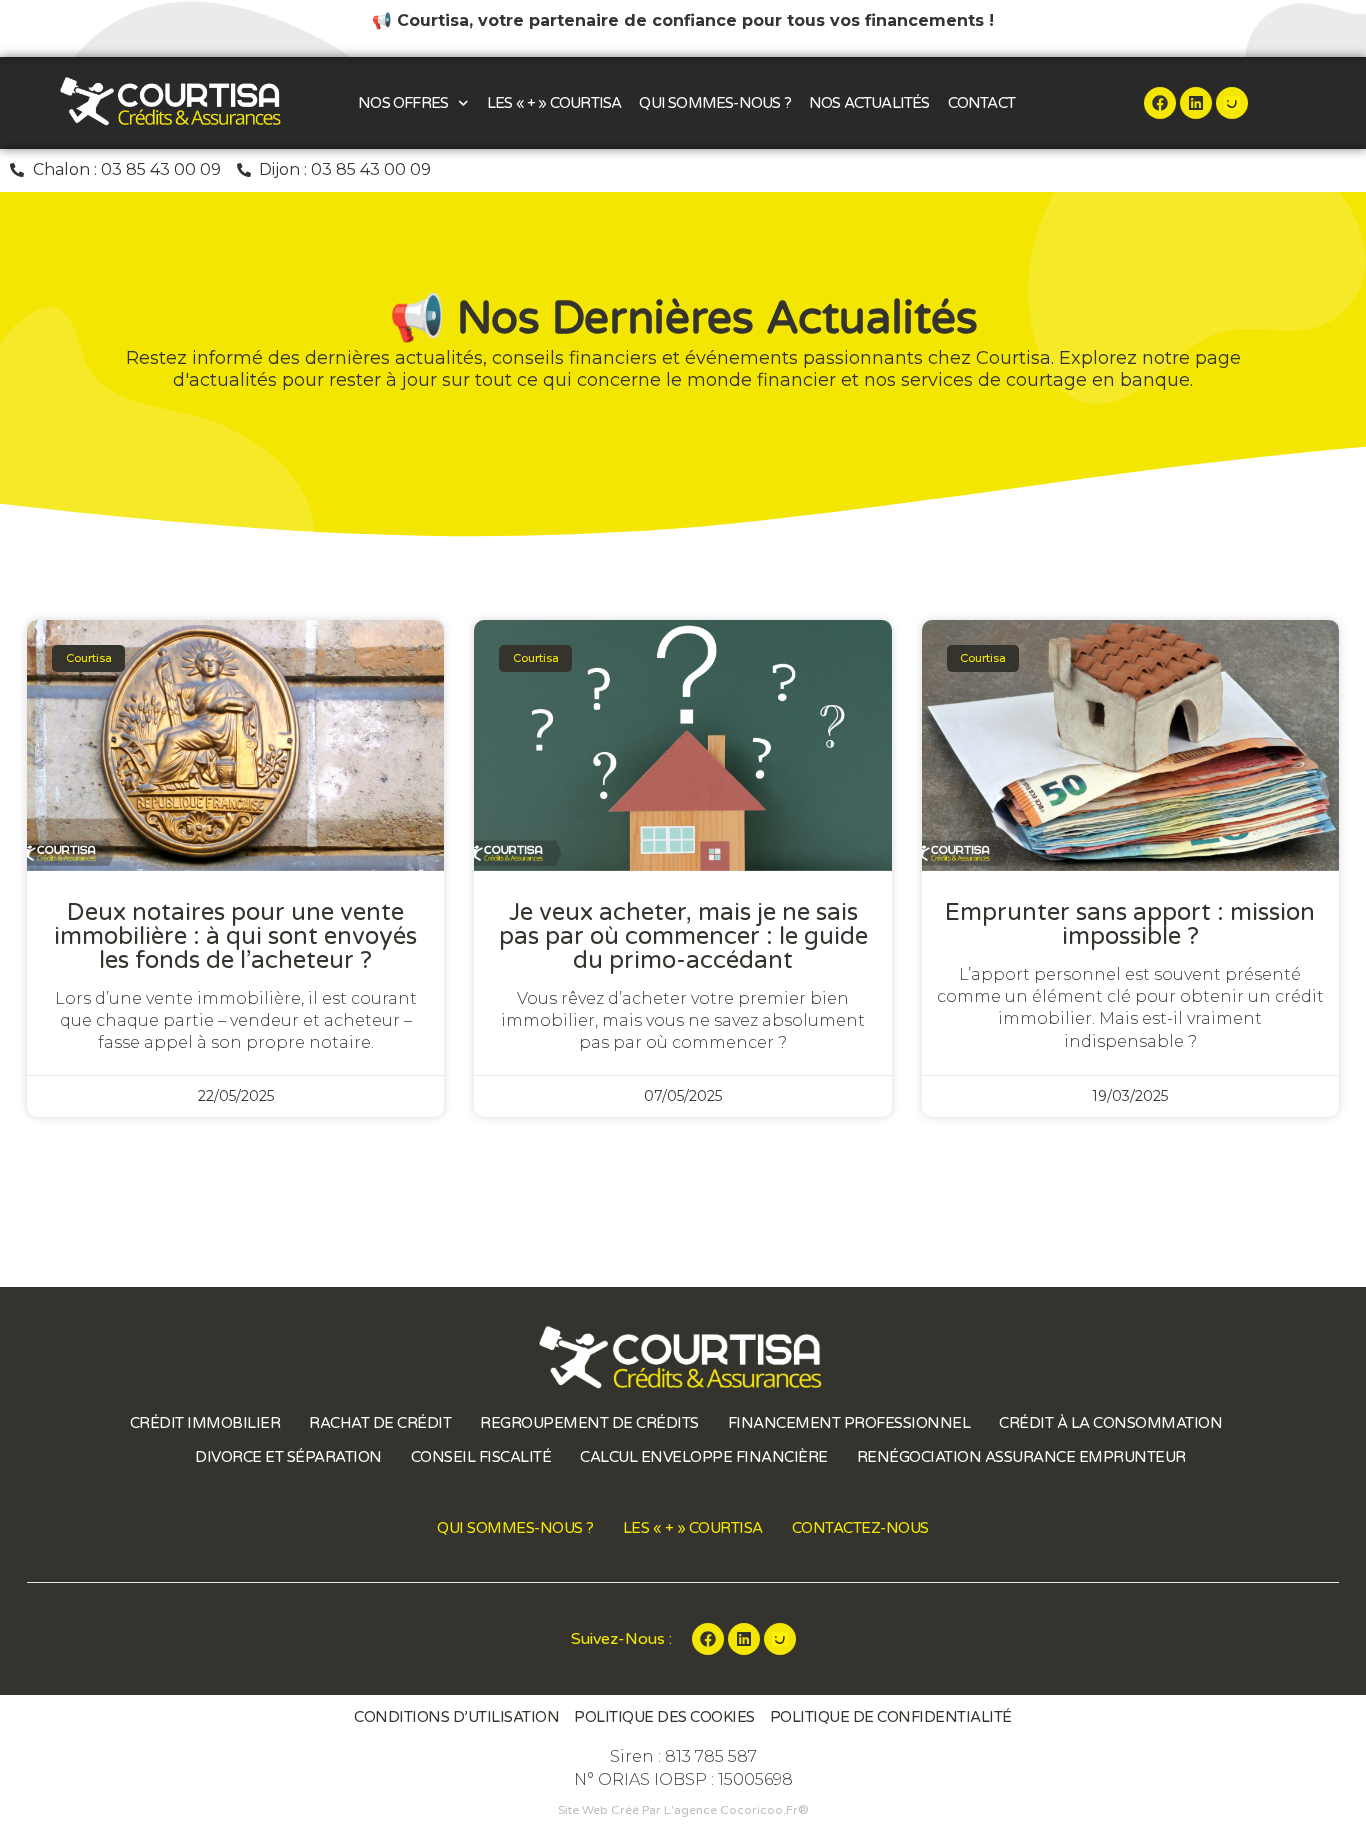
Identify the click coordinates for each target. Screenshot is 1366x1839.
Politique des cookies (664, 1717)
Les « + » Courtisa (554, 103)
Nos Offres (403, 103)
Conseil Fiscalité (481, 1457)
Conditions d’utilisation (456, 1717)
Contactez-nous (860, 1528)
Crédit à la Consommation (1110, 1423)
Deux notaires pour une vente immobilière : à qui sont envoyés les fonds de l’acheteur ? (235, 936)
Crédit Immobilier (205, 1423)
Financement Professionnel (849, 1423)
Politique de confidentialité (891, 1717)
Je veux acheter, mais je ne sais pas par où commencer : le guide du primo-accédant (683, 936)
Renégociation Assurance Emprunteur (1021, 1457)
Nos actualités (869, 103)
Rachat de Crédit (380, 1423)
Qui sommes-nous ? (714, 103)
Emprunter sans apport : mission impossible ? (1130, 924)
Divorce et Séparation (288, 1457)
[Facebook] (1160, 103)
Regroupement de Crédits (589, 1423)
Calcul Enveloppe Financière (704, 1457)
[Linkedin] (1196, 103)
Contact (981, 103)
